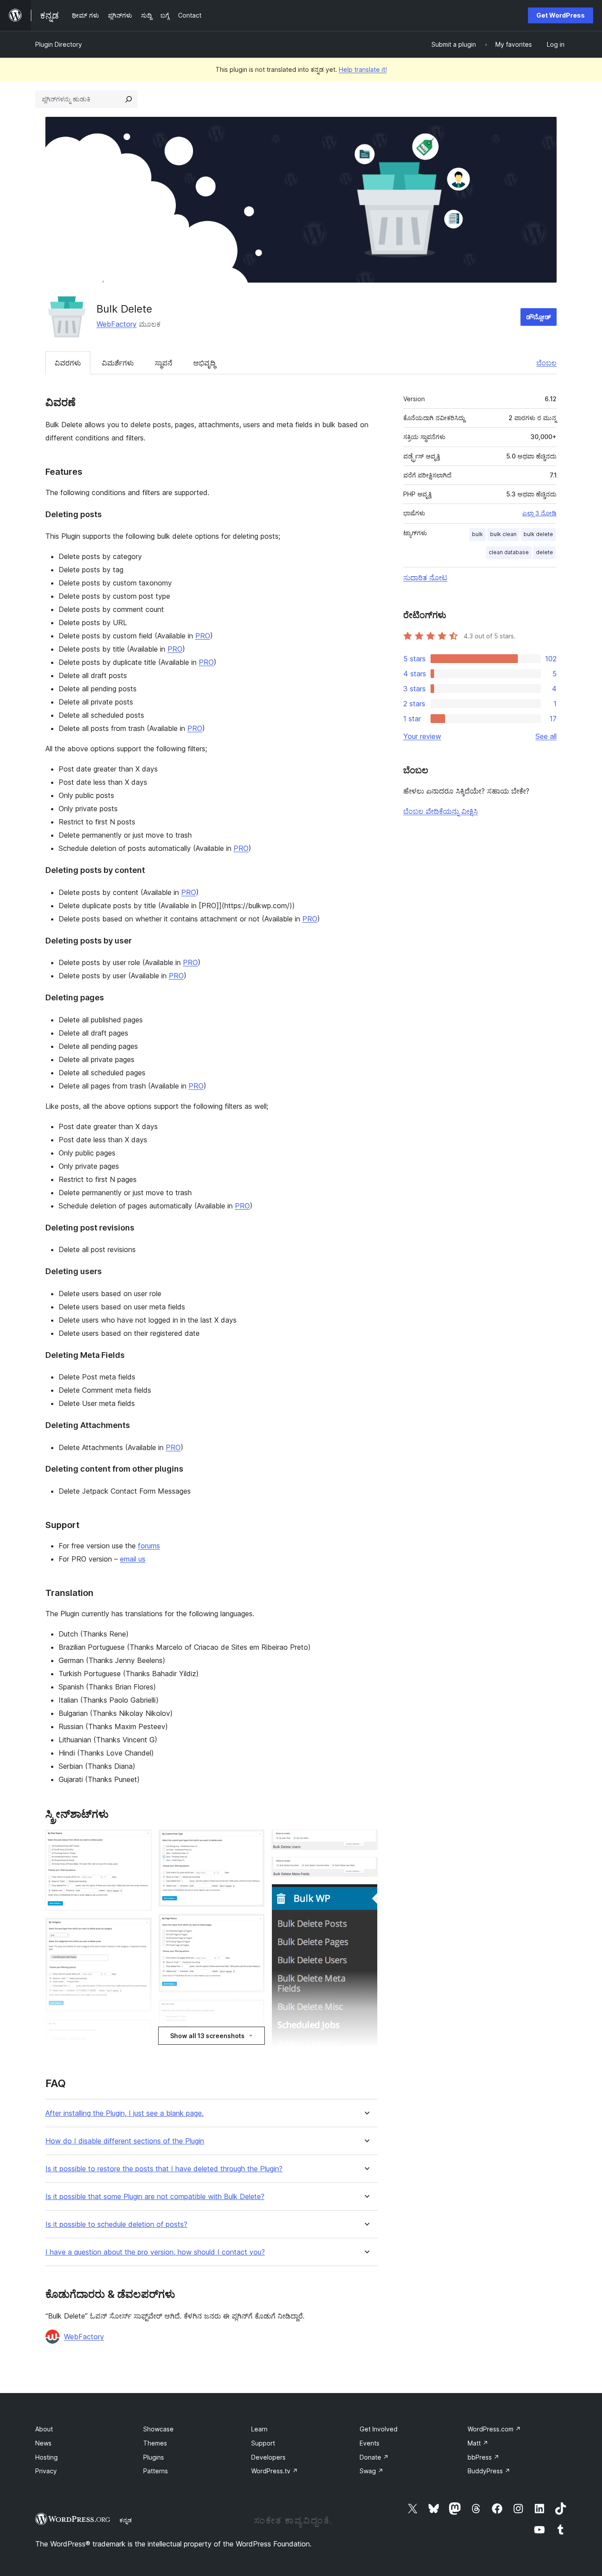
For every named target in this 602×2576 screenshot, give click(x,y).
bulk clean (503, 534)
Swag (372, 2471)
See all (546, 736)
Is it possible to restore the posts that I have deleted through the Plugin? (164, 2169)
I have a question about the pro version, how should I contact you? (155, 2252)
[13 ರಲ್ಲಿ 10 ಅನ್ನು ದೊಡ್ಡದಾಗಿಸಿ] (366, 1842)
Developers (268, 2457)
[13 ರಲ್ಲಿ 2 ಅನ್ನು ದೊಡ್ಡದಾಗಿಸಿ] (140, 1930)
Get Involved (379, 2429)
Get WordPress (561, 15)
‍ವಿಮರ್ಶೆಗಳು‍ (118, 363)
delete (544, 552)
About (44, 2429)
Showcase (158, 2429)
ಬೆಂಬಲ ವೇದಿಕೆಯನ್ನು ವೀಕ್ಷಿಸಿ (440, 811)
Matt (478, 2443)
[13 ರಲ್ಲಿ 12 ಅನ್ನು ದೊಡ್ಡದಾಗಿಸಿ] (366, 1896)
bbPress (483, 2457)
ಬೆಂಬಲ (546, 363)
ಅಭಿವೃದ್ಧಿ (204, 363)
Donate (374, 2457)
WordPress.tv (275, 2471)
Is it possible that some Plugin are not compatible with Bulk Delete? (155, 2197)
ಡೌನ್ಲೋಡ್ (539, 317)
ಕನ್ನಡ (126, 2520)
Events (370, 2443)
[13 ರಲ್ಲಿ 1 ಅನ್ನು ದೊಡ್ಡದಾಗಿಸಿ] (140, 1842)
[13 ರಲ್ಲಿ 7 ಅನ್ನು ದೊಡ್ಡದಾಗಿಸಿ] (253, 2011)
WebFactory (117, 324)
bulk (478, 534)
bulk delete (538, 534)
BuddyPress (489, 2471)
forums (149, 1546)
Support (263, 2443)
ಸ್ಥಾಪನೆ (164, 363)
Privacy (46, 2471)
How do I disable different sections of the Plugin (125, 2141)
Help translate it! (363, 69)
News (43, 2443)
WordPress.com (494, 2429)
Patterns (156, 2471)
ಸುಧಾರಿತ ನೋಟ (425, 578)
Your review (422, 736)
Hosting (46, 2457)
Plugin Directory (59, 44)
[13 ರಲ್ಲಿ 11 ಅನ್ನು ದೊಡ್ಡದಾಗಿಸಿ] (366, 1869)
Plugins (154, 2457)
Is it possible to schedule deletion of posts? (116, 2224)
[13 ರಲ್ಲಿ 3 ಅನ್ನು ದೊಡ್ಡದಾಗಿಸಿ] (140, 2031)
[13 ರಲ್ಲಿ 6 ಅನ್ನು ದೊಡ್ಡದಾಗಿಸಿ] (253, 1926)
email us (133, 1559)
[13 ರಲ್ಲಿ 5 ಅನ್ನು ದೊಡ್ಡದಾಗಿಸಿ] (253, 1842)
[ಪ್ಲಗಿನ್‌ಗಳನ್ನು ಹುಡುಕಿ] (129, 99)
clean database (509, 552)
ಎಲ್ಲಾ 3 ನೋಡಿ (539, 513)
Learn (259, 2429)
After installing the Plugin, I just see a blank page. (124, 2113)
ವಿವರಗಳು (68, 363)
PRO (203, 636)
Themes (155, 2443)
